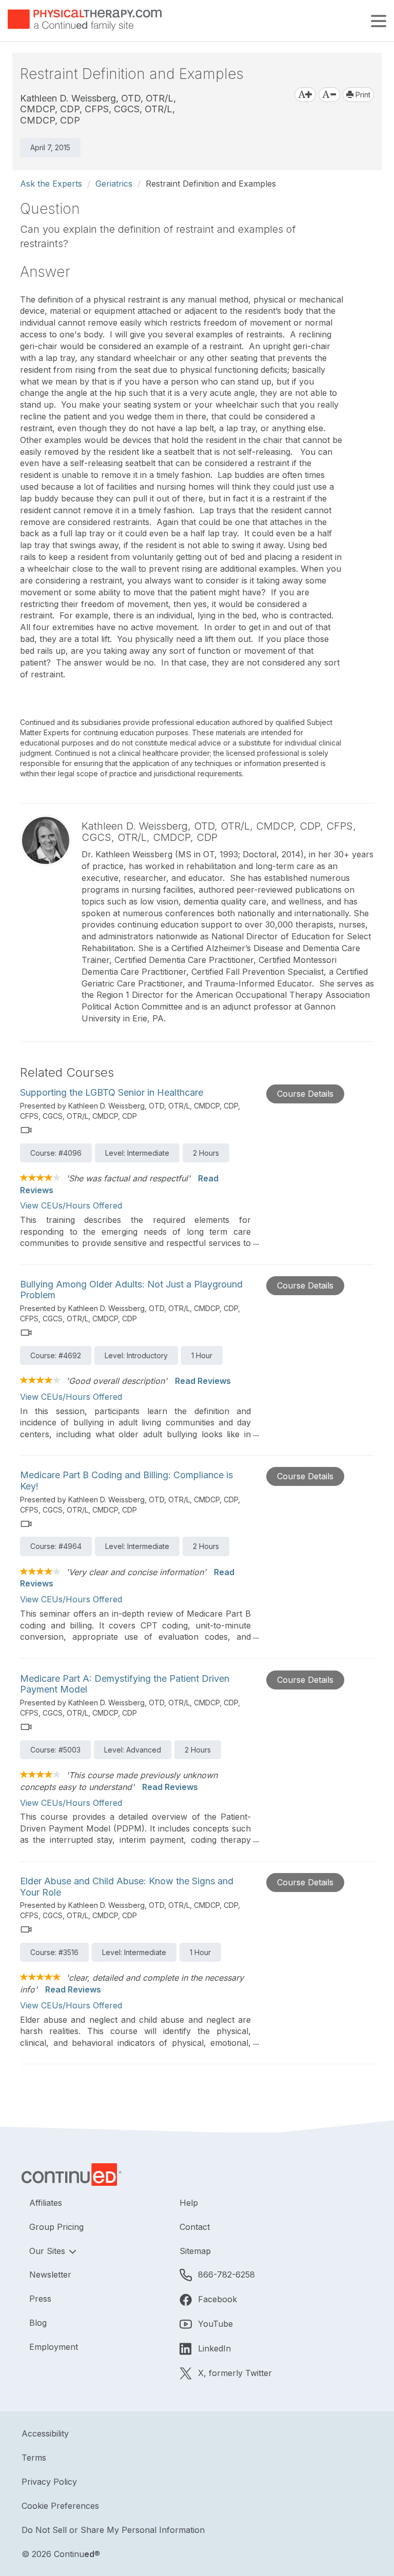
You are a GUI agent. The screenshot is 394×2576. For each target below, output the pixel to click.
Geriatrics (114, 184)
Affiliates (46, 2203)
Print (362, 95)
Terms (34, 2458)
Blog (38, 2323)
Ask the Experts (51, 184)
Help (189, 2203)
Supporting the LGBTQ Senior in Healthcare (112, 1092)
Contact (195, 2227)
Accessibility (45, 2433)
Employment (54, 2347)
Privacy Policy (49, 2482)
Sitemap (195, 2251)
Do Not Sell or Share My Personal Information (113, 2530)
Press (40, 2299)
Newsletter (50, 2275)
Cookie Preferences (60, 2506)
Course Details (305, 1094)
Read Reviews (203, 1381)
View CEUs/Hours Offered (71, 1205)
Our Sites (48, 2251)
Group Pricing (56, 2227)
